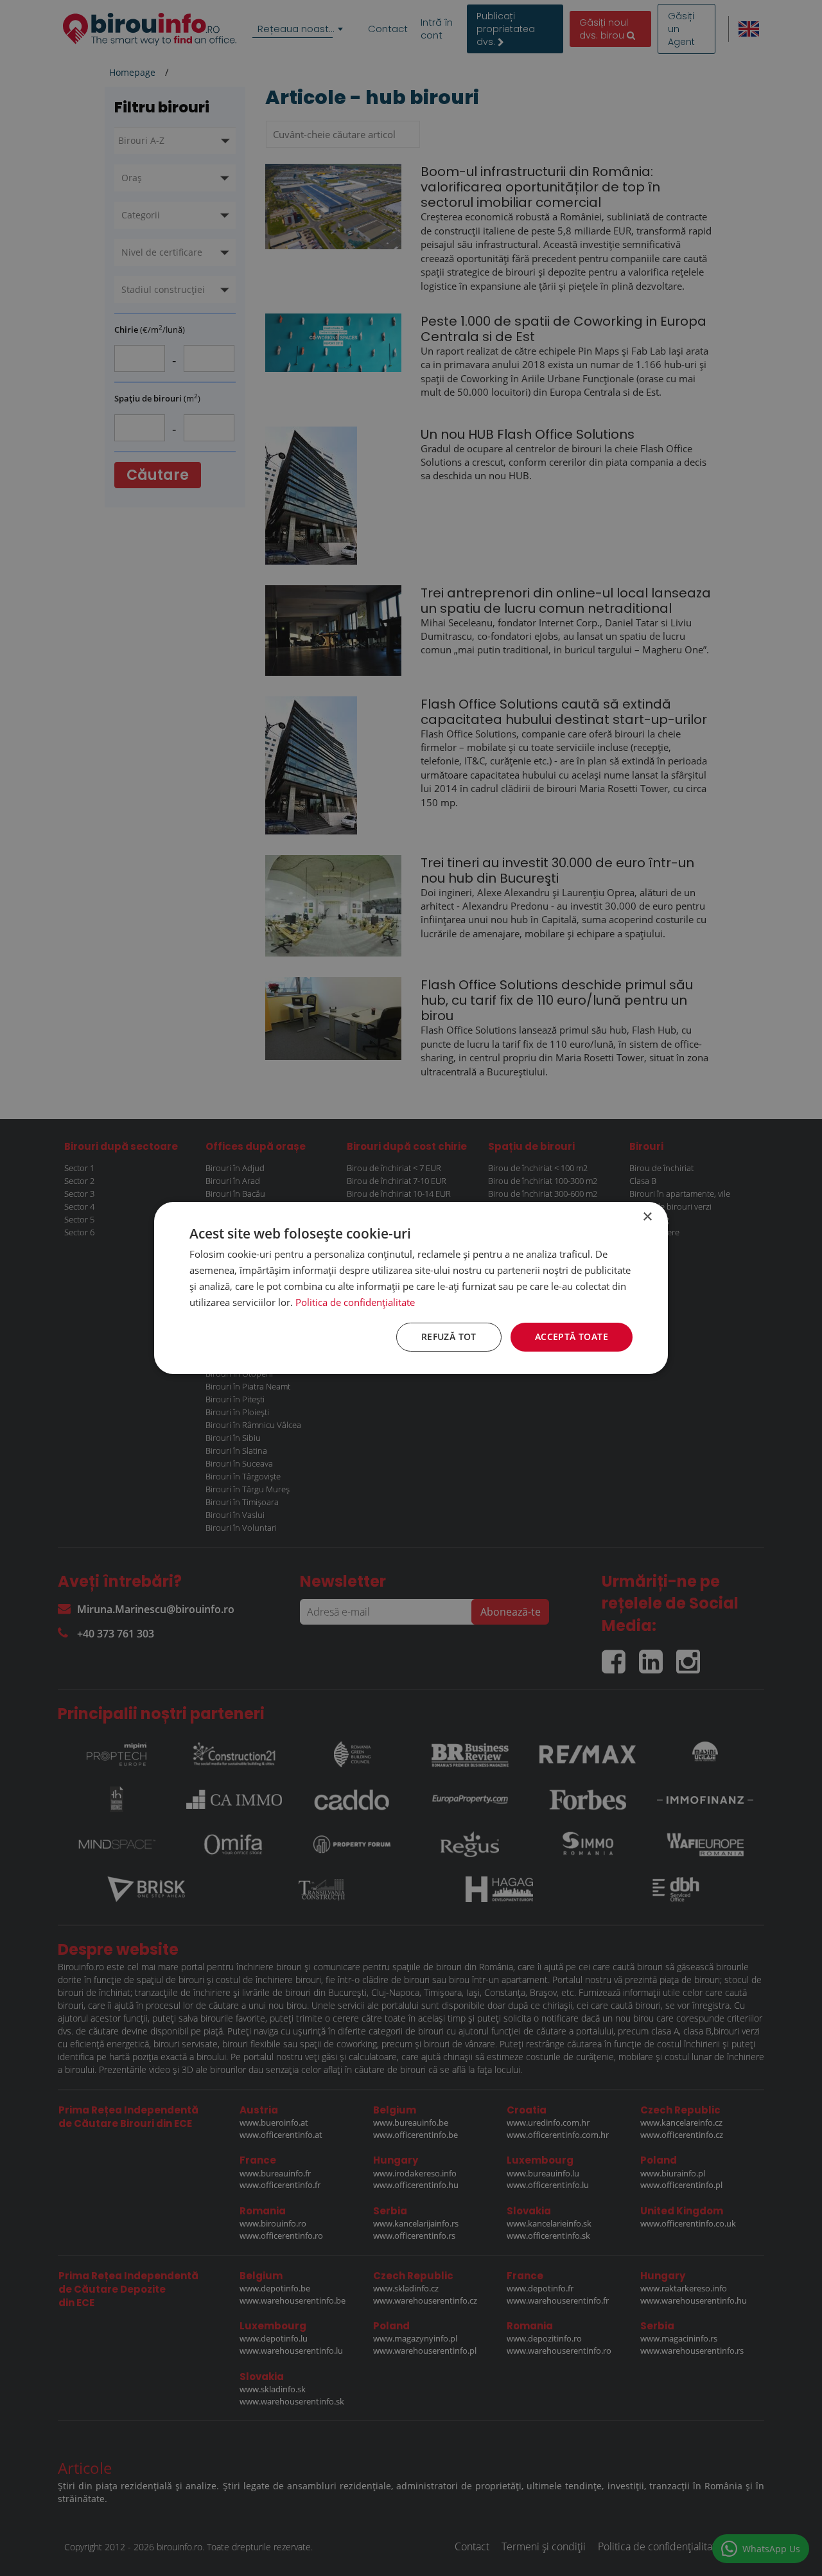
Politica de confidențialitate (355, 1302)
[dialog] (411, 1288)
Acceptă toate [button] (572, 1337)
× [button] (647, 1217)
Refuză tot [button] (449, 1337)
